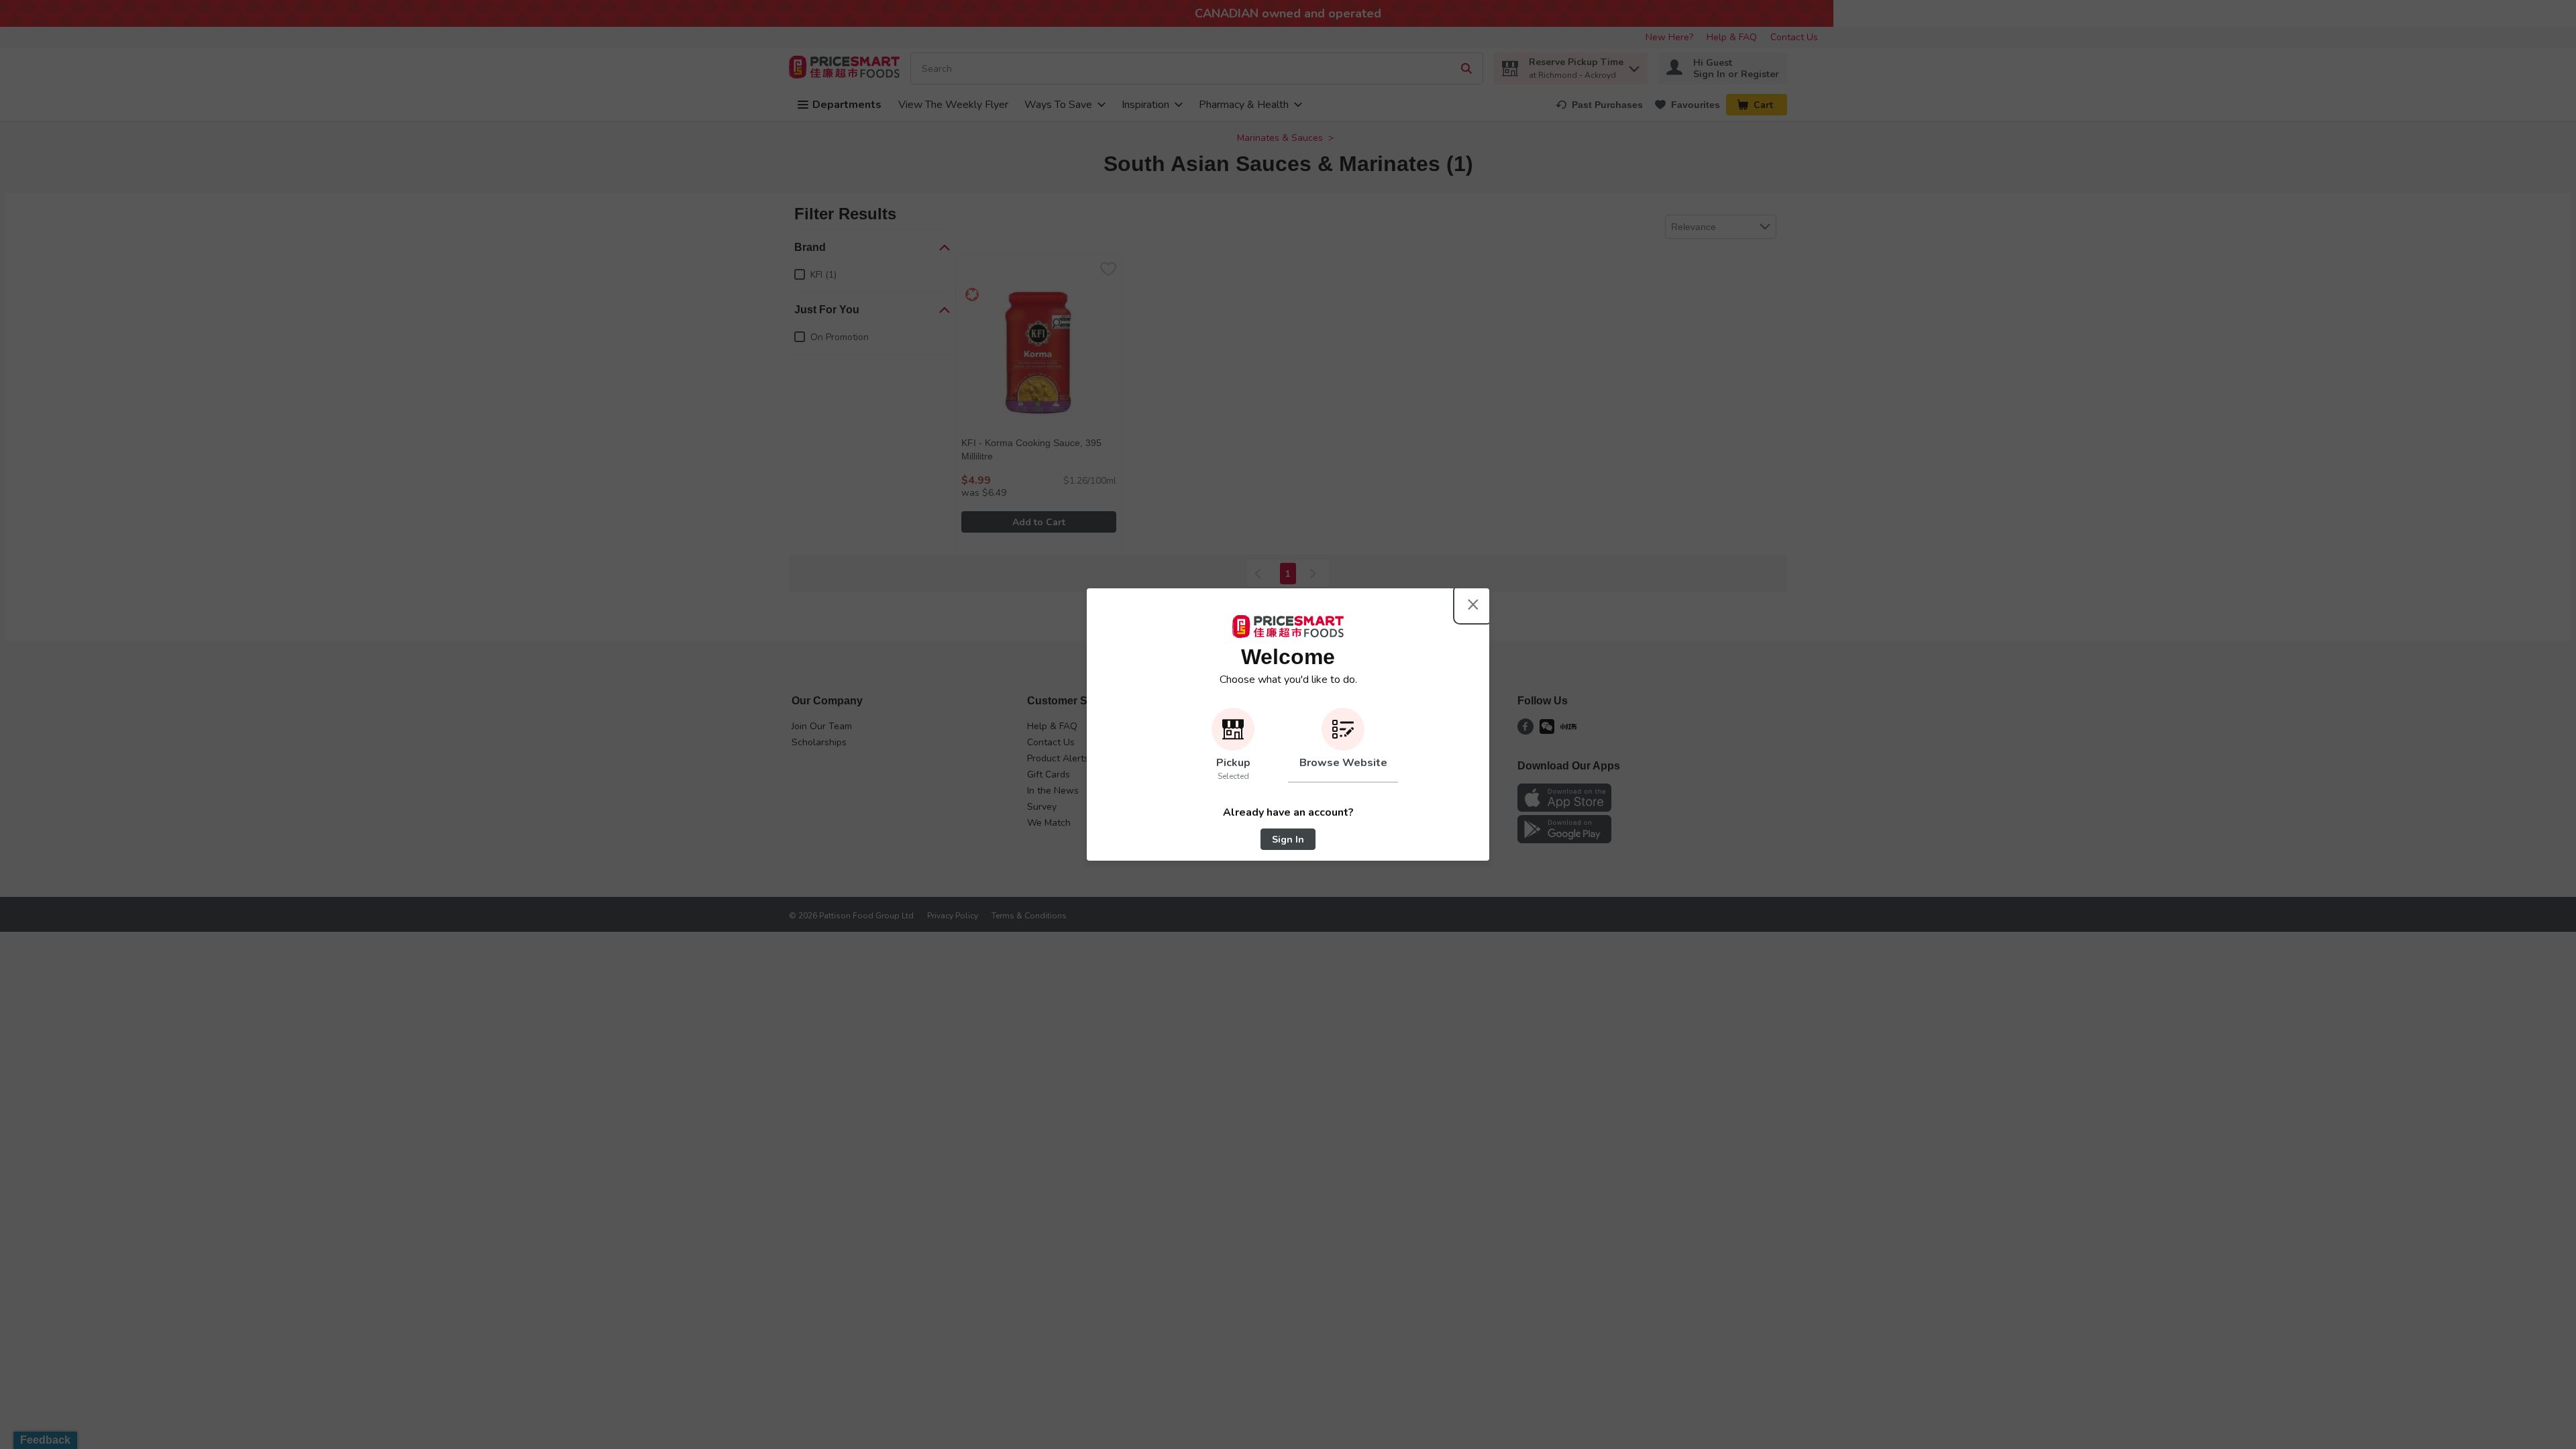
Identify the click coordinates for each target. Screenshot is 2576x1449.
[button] (1233, 745)
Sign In (1288, 840)
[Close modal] (1473, 604)
